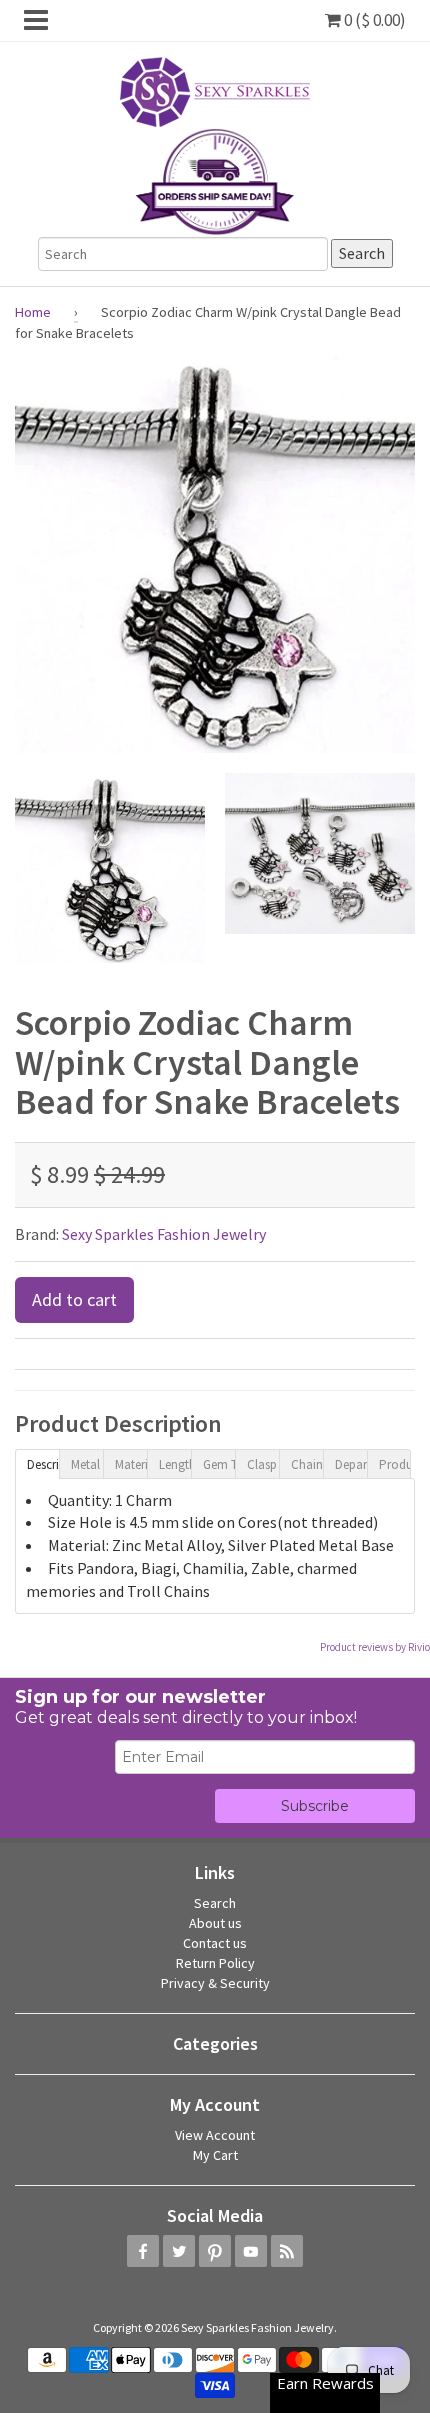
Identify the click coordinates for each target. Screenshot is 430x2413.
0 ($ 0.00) (373, 20)
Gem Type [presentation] (219, 1464)
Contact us (215, 1943)
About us (215, 1923)
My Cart (215, 2155)
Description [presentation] (43, 1464)
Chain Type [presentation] (307, 1464)
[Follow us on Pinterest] (215, 2251)
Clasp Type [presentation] (263, 1464)
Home (33, 312)
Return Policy (215, 1963)
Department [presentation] (351, 1464)
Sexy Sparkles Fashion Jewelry (164, 1234)
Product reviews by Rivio (375, 1647)
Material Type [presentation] (131, 1464)
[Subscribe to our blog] (287, 2251)
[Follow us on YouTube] (251, 2251)
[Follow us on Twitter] (179, 2251)
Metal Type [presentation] (87, 1464)
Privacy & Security (215, 1983)
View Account (215, 2135)
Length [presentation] (175, 1464)
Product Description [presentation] (395, 1464)
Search (215, 1903)
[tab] (37, 1463)
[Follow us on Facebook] (143, 2251)
